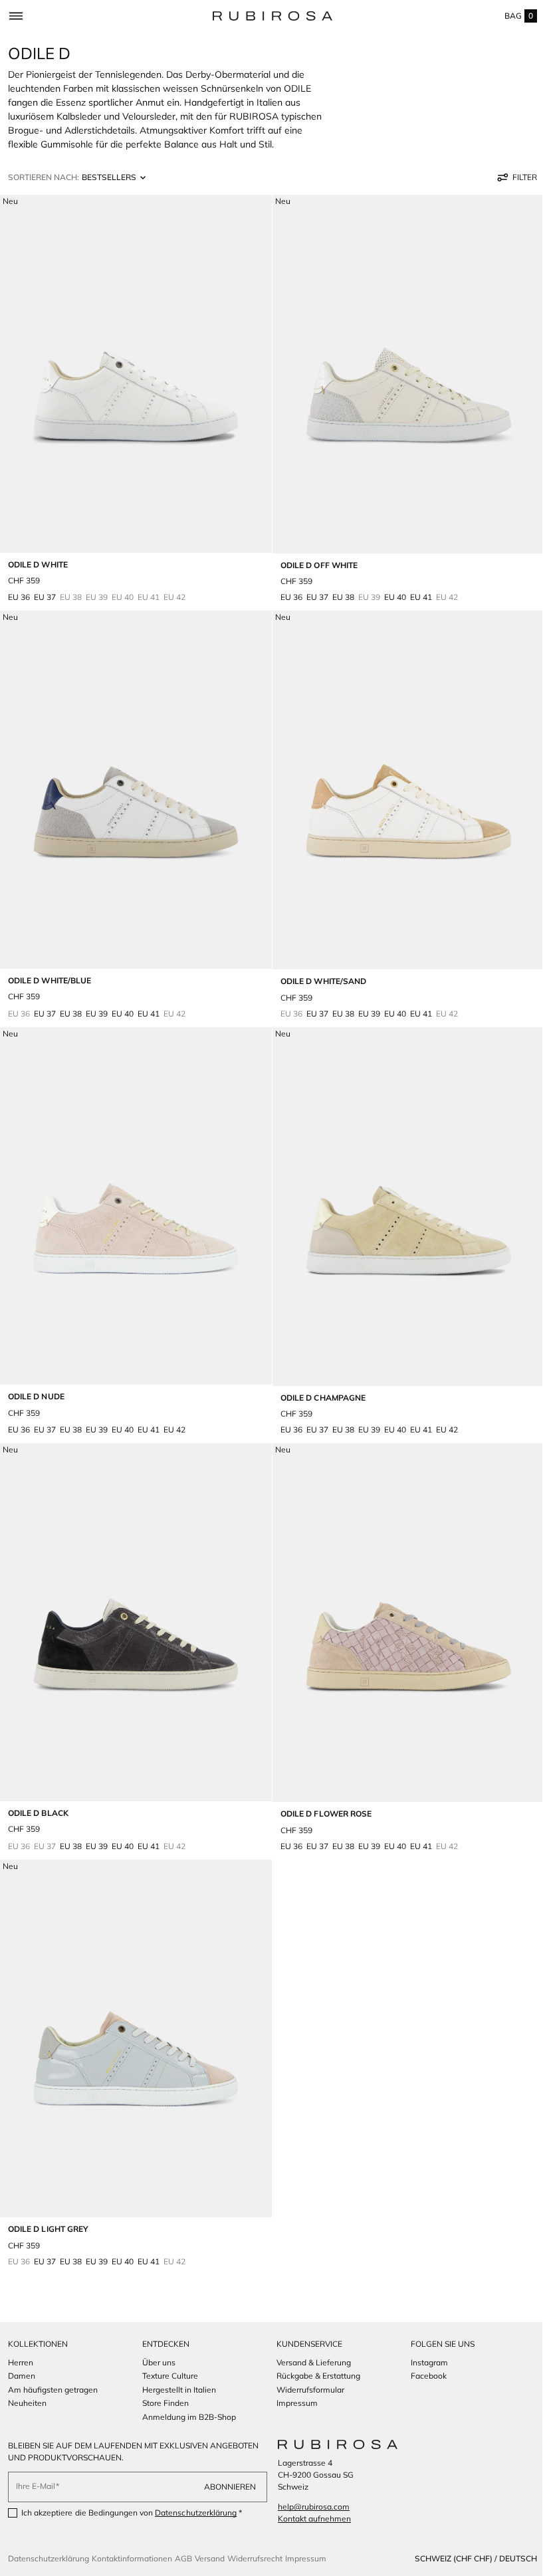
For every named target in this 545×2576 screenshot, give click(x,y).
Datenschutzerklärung (196, 2513)
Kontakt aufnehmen (310, 2519)
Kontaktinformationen (132, 2558)
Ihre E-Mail (36, 2486)
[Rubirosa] (333, 2444)
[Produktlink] (134, 399)
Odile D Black (38, 1786)
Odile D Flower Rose (321, 1788)
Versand (210, 2558)
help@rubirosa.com (309, 2507)
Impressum (306, 2558)
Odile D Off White (314, 558)
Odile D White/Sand (319, 968)
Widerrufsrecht (255, 2558)
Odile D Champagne (318, 1378)
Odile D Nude (36, 1377)
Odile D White (38, 558)
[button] (16, 16)
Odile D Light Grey (48, 2196)
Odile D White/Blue (50, 967)
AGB (183, 2558)
